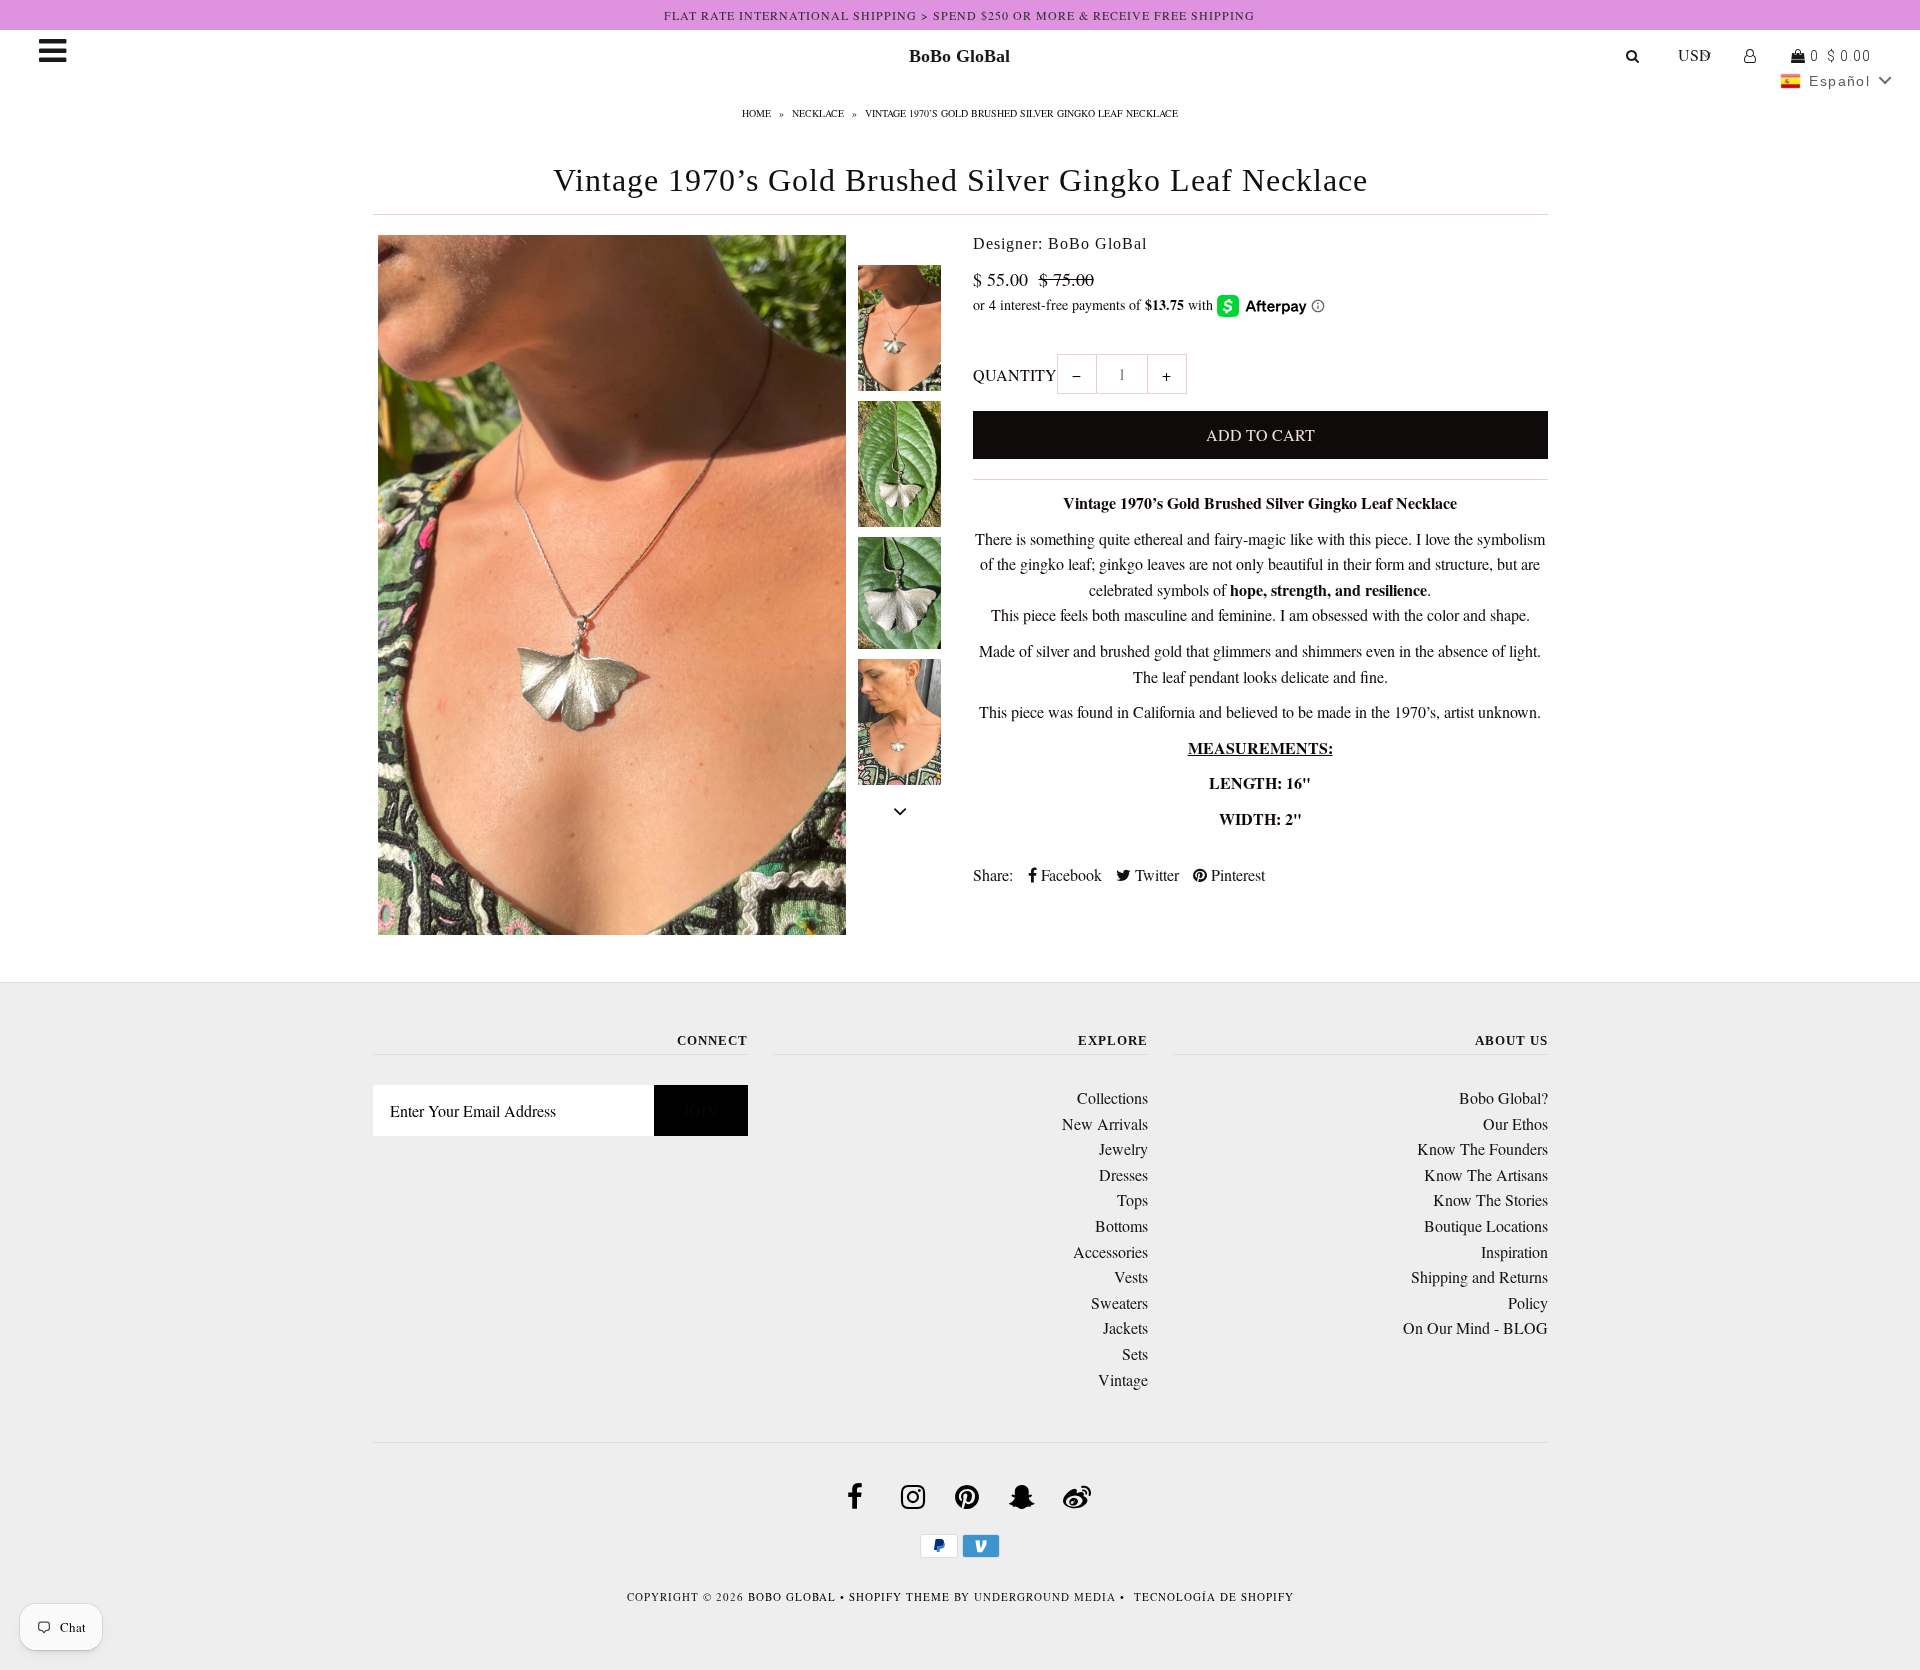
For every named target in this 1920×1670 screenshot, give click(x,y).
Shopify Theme (899, 1596)
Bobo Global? (1503, 1097)
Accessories (1110, 1251)
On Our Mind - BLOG (1475, 1327)
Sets (1135, 1353)
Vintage (1123, 1379)
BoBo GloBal (959, 56)
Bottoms (1121, 1225)
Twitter (1155, 874)
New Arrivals (1105, 1123)
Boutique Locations (1486, 1225)
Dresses (1123, 1174)
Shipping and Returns (1479, 1276)
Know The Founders (1482, 1148)
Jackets (1125, 1327)
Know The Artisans (1486, 1174)
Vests (1131, 1276)
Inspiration (1514, 1251)
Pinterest (1236, 874)
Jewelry (1123, 1148)
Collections (1112, 1097)
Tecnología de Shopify (1214, 1596)
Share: (993, 874)
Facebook (1069, 874)
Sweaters (1119, 1302)
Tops (1132, 1199)
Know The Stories (1490, 1199)
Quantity (1015, 374)
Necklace (818, 113)
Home (756, 113)
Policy (1528, 1302)
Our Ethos (1515, 1123)
